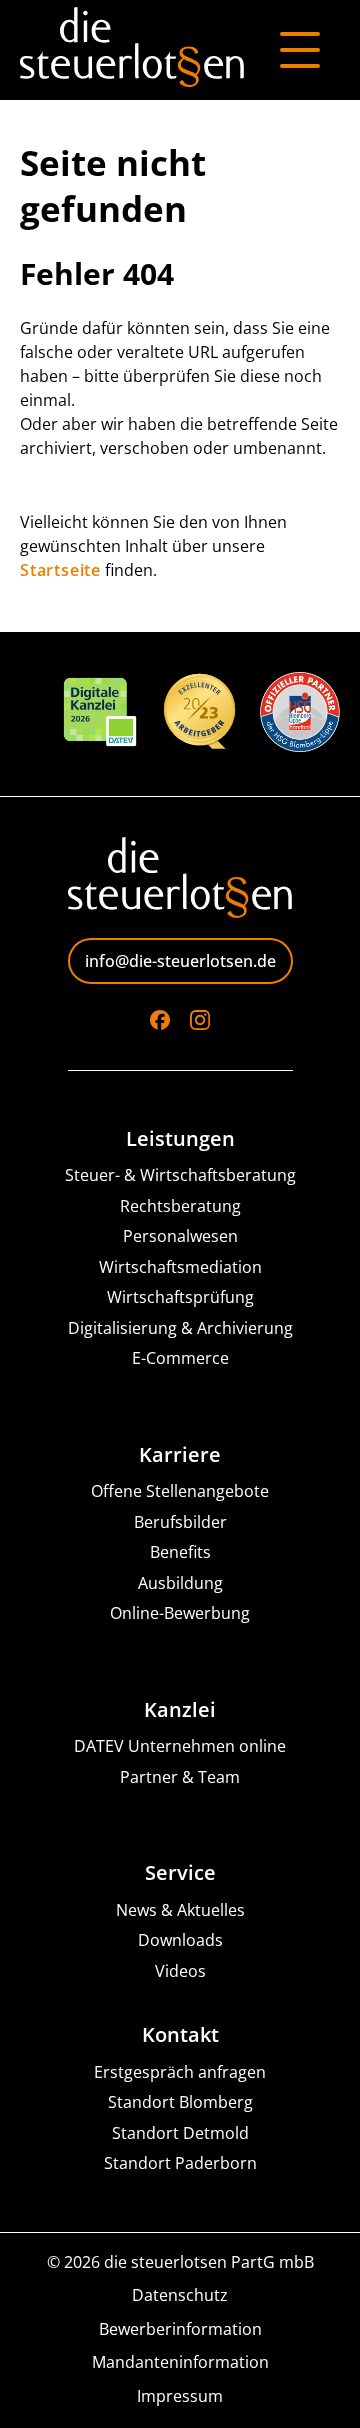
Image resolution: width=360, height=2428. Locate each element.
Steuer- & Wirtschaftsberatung (180, 1175)
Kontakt (180, 2035)
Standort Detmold (180, 2133)
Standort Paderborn (180, 2163)
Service (180, 1873)
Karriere (180, 1455)
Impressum (180, 2396)
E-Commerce (180, 1358)
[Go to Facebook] (160, 1020)
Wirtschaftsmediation (180, 1267)
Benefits (180, 1552)
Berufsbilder (180, 1522)
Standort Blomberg (180, 2102)
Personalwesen (180, 1236)
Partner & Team (180, 1777)
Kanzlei (180, 1710)
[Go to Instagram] (200, 1020)
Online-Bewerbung (180, 1613)
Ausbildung (180, 1583)
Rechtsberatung (180, 1206)
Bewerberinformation (180, 2329)
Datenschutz (180, 2295)
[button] (36, 2392)
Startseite (60, 570)
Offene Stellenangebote (180, 1491)
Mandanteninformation (180, 2362)
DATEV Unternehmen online (180, 1746)
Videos (180, 1971)
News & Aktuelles (180, 1910)
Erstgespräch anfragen (180, 2072)
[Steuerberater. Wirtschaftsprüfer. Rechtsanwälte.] (132, 50)
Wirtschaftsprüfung (180, 1297)
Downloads (180, 1940)
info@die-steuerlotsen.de (180, 961)
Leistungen (180, 1139)
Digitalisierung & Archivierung (180, 1328)
